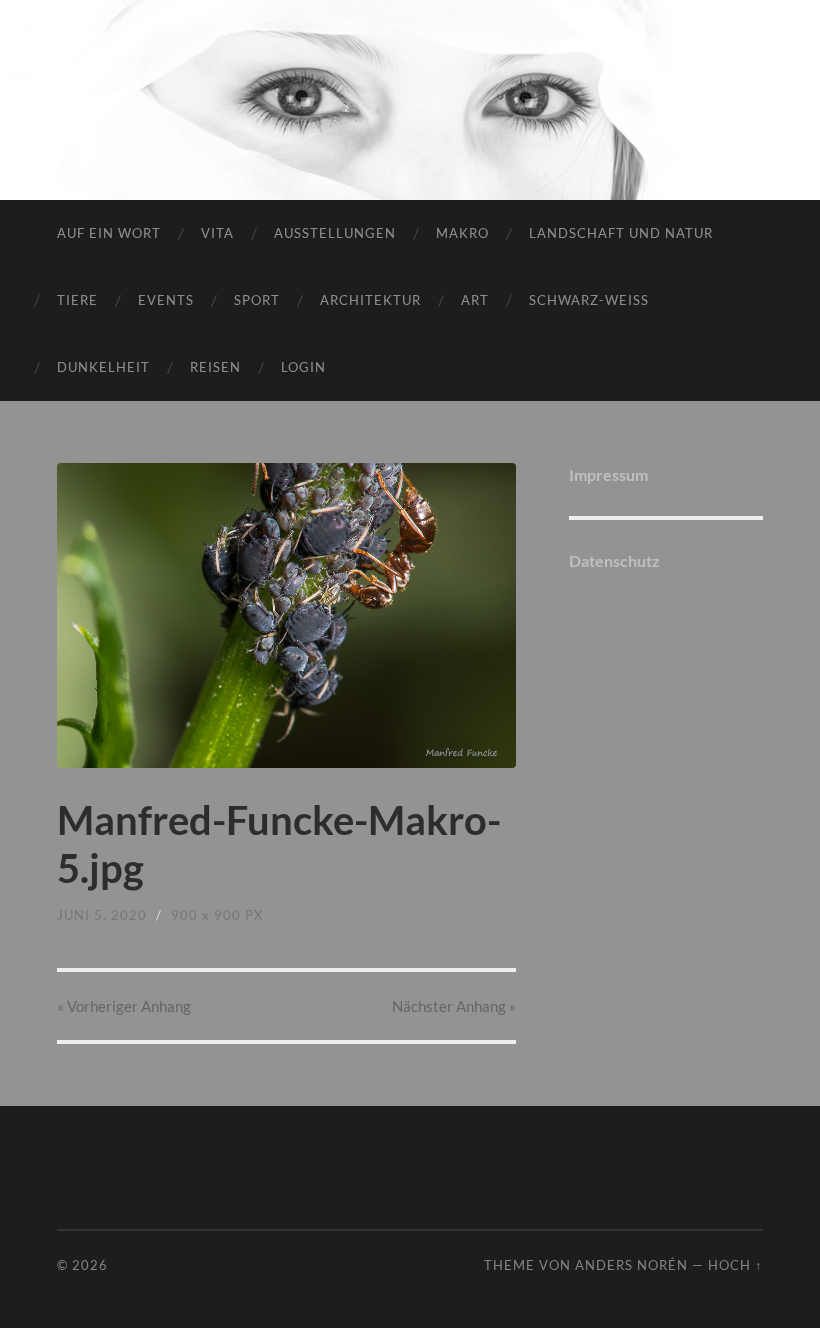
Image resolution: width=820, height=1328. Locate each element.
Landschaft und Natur (621, 233)
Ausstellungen (335, 233)
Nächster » (454, 1006)
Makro (462, 233)
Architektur (370, 300)
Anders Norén (631, 1265)
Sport (257, 300)
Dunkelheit (103, 367)
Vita (217, 233)
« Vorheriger (124, 1006)
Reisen (215, 367)
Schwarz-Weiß (589, 300)
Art (475, 300)
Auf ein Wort (109, 233)
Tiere (77, 300)
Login (303, 367)
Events (166, 300)
